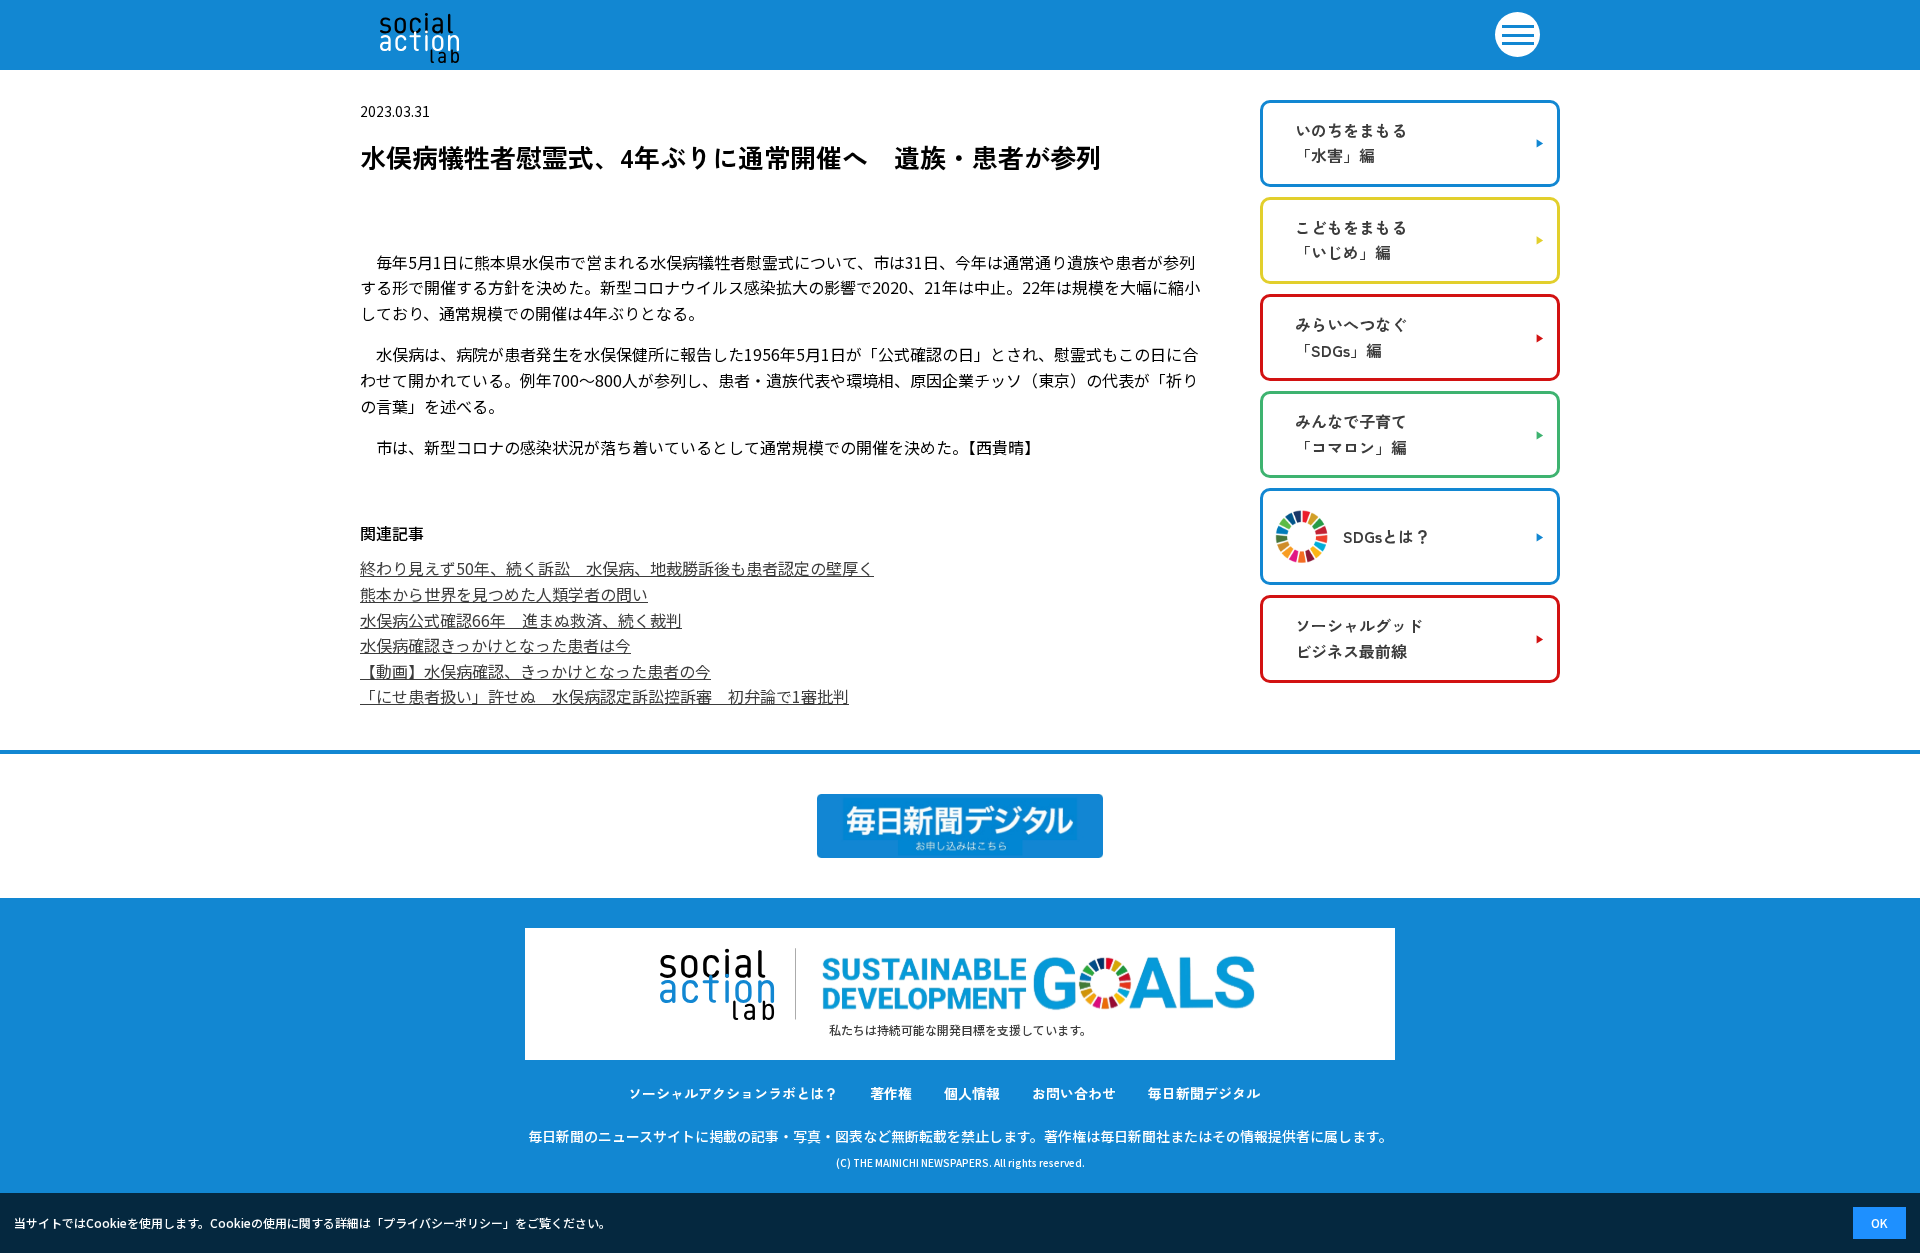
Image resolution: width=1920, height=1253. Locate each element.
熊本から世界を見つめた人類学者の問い (504, 594)
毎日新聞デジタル (1204, 1093)
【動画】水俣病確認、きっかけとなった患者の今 (535, 671)
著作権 (891, 1093)
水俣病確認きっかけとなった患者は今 (495, 645)
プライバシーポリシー (443, 1222)
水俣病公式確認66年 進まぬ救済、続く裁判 (521, 620)
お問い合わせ (1074, 1093)
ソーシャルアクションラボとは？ (733, 1093)
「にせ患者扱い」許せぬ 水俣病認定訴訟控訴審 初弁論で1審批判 (604, 696)
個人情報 (972, 1093)
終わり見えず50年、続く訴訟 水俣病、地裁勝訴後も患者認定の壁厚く (617, 568)
